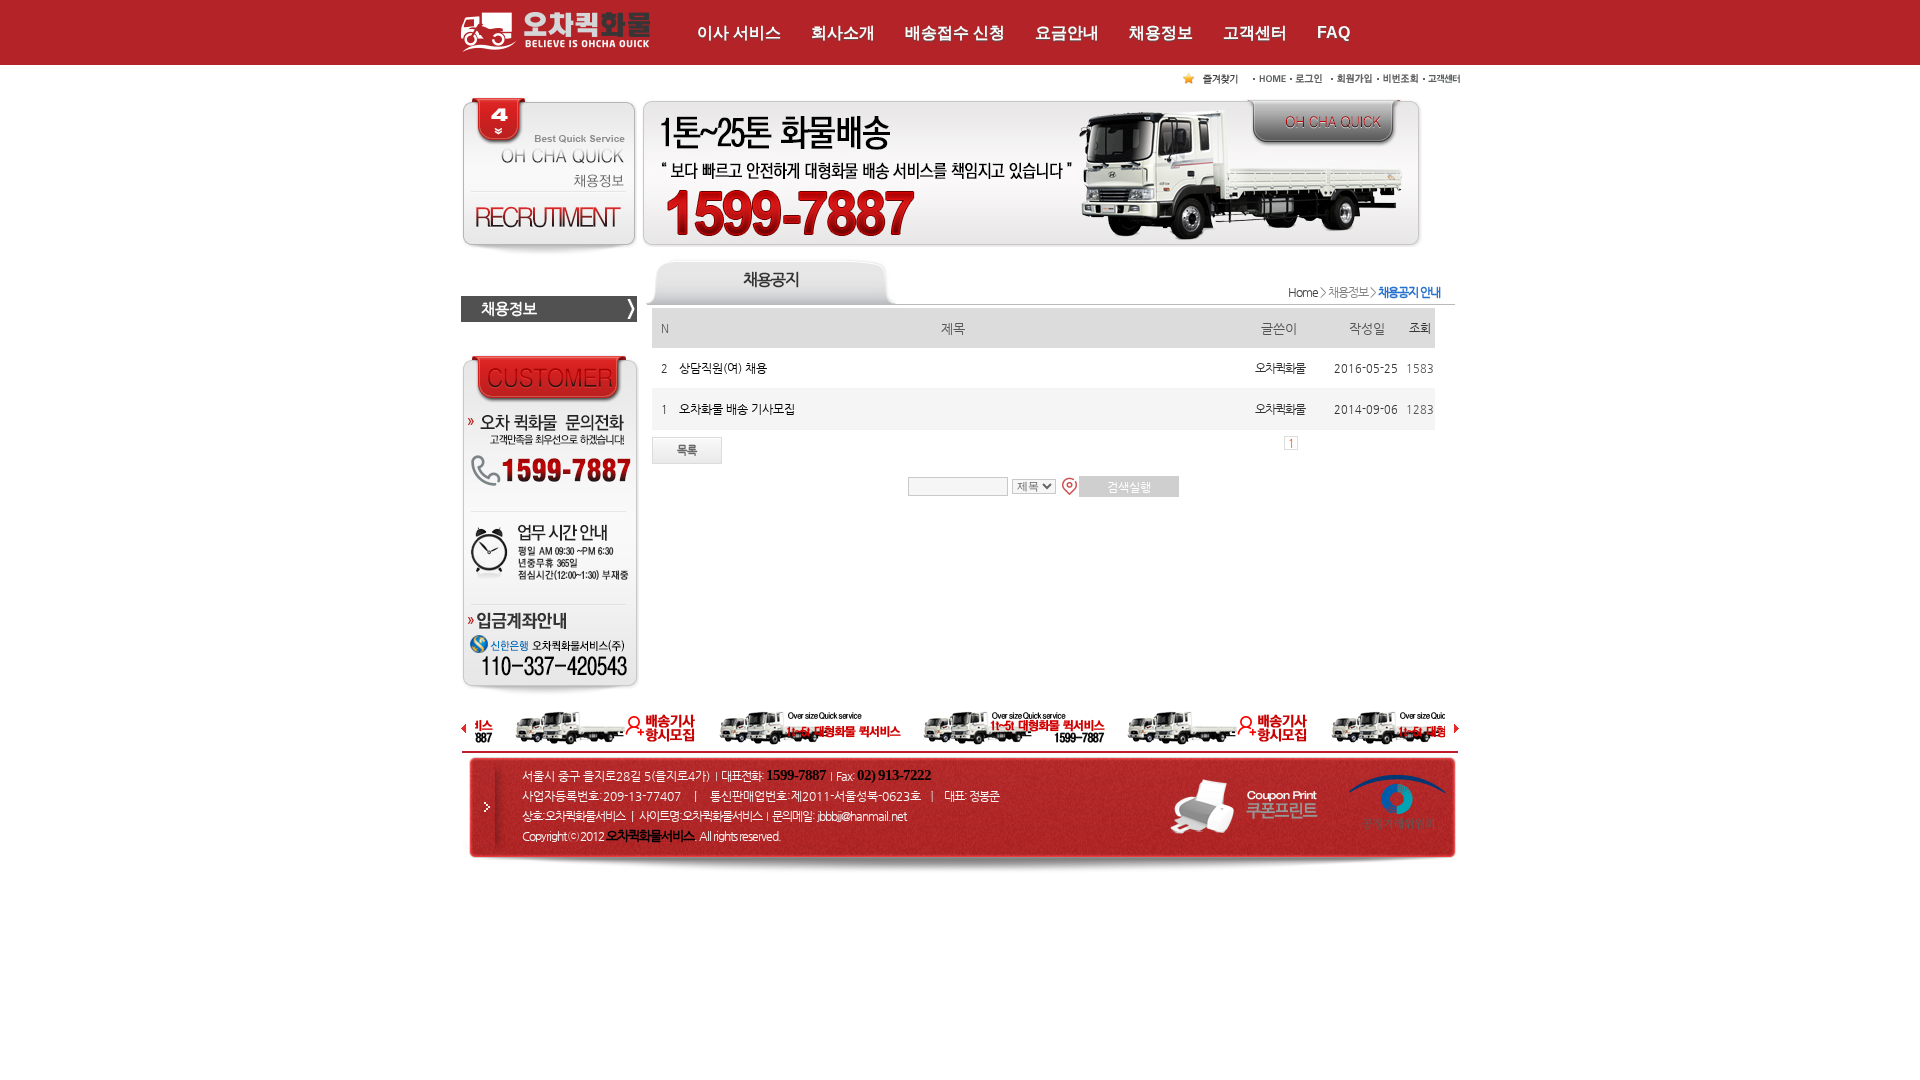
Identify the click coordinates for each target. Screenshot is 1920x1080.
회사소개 (843, 32)
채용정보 (1161, 32)
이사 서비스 (739, 32)
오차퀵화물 (1280, 368)
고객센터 (1255, 32)
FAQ (1333, 32)
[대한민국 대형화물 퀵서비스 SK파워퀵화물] (1214, 76)
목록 (687, 450)
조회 (1420, 328)
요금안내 (1067, 32)
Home (1303, 292)
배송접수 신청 (955, 32)
